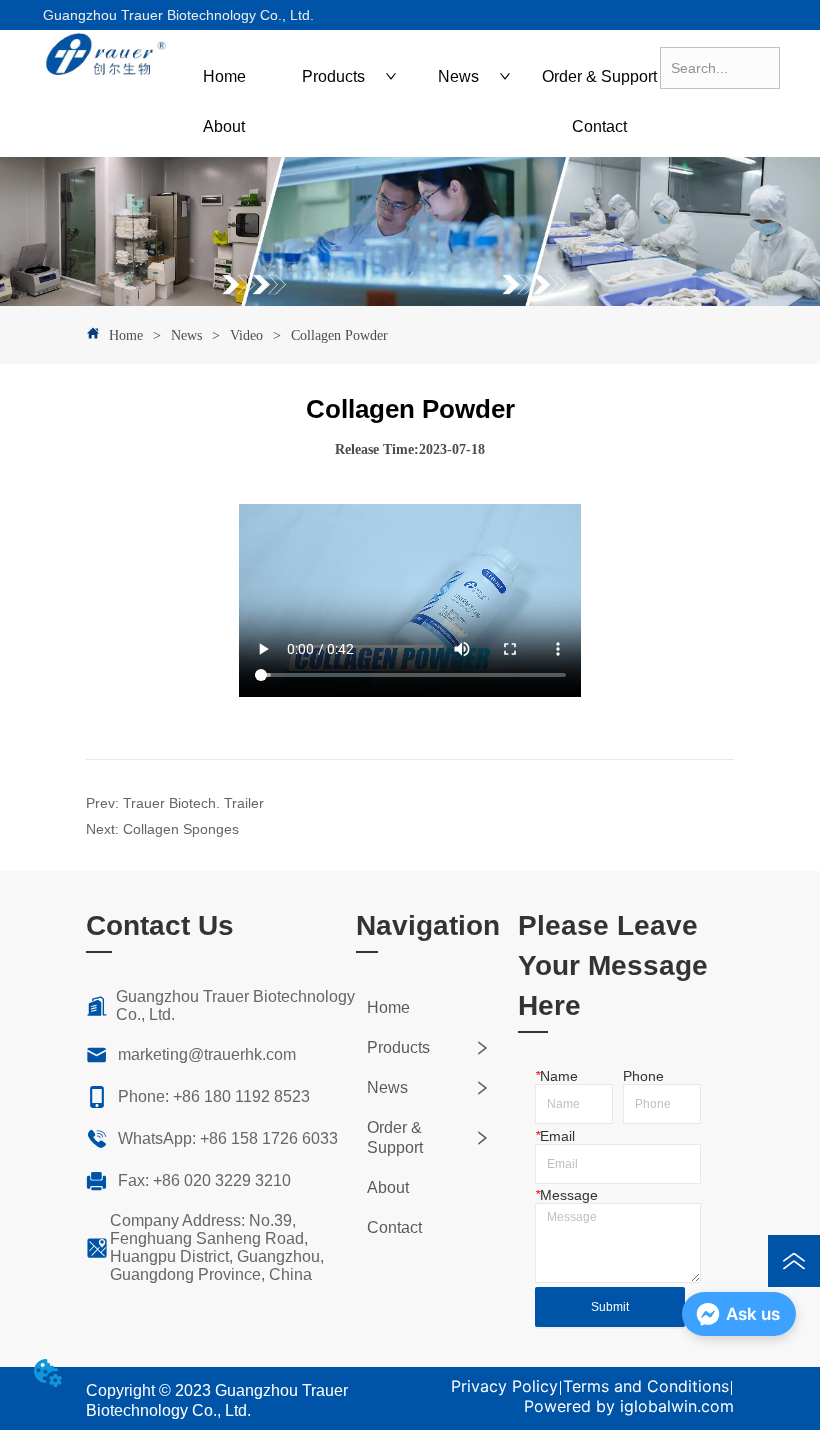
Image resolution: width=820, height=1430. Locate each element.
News (186, 335)
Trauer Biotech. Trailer (193, 803)
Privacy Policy (504, 1386)
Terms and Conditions (646, 1386)
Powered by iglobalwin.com (629, 1406)
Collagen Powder (339, 335)
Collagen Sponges (181, 829)
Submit (610, 1307)
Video (246, 335)
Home (126, 335)
